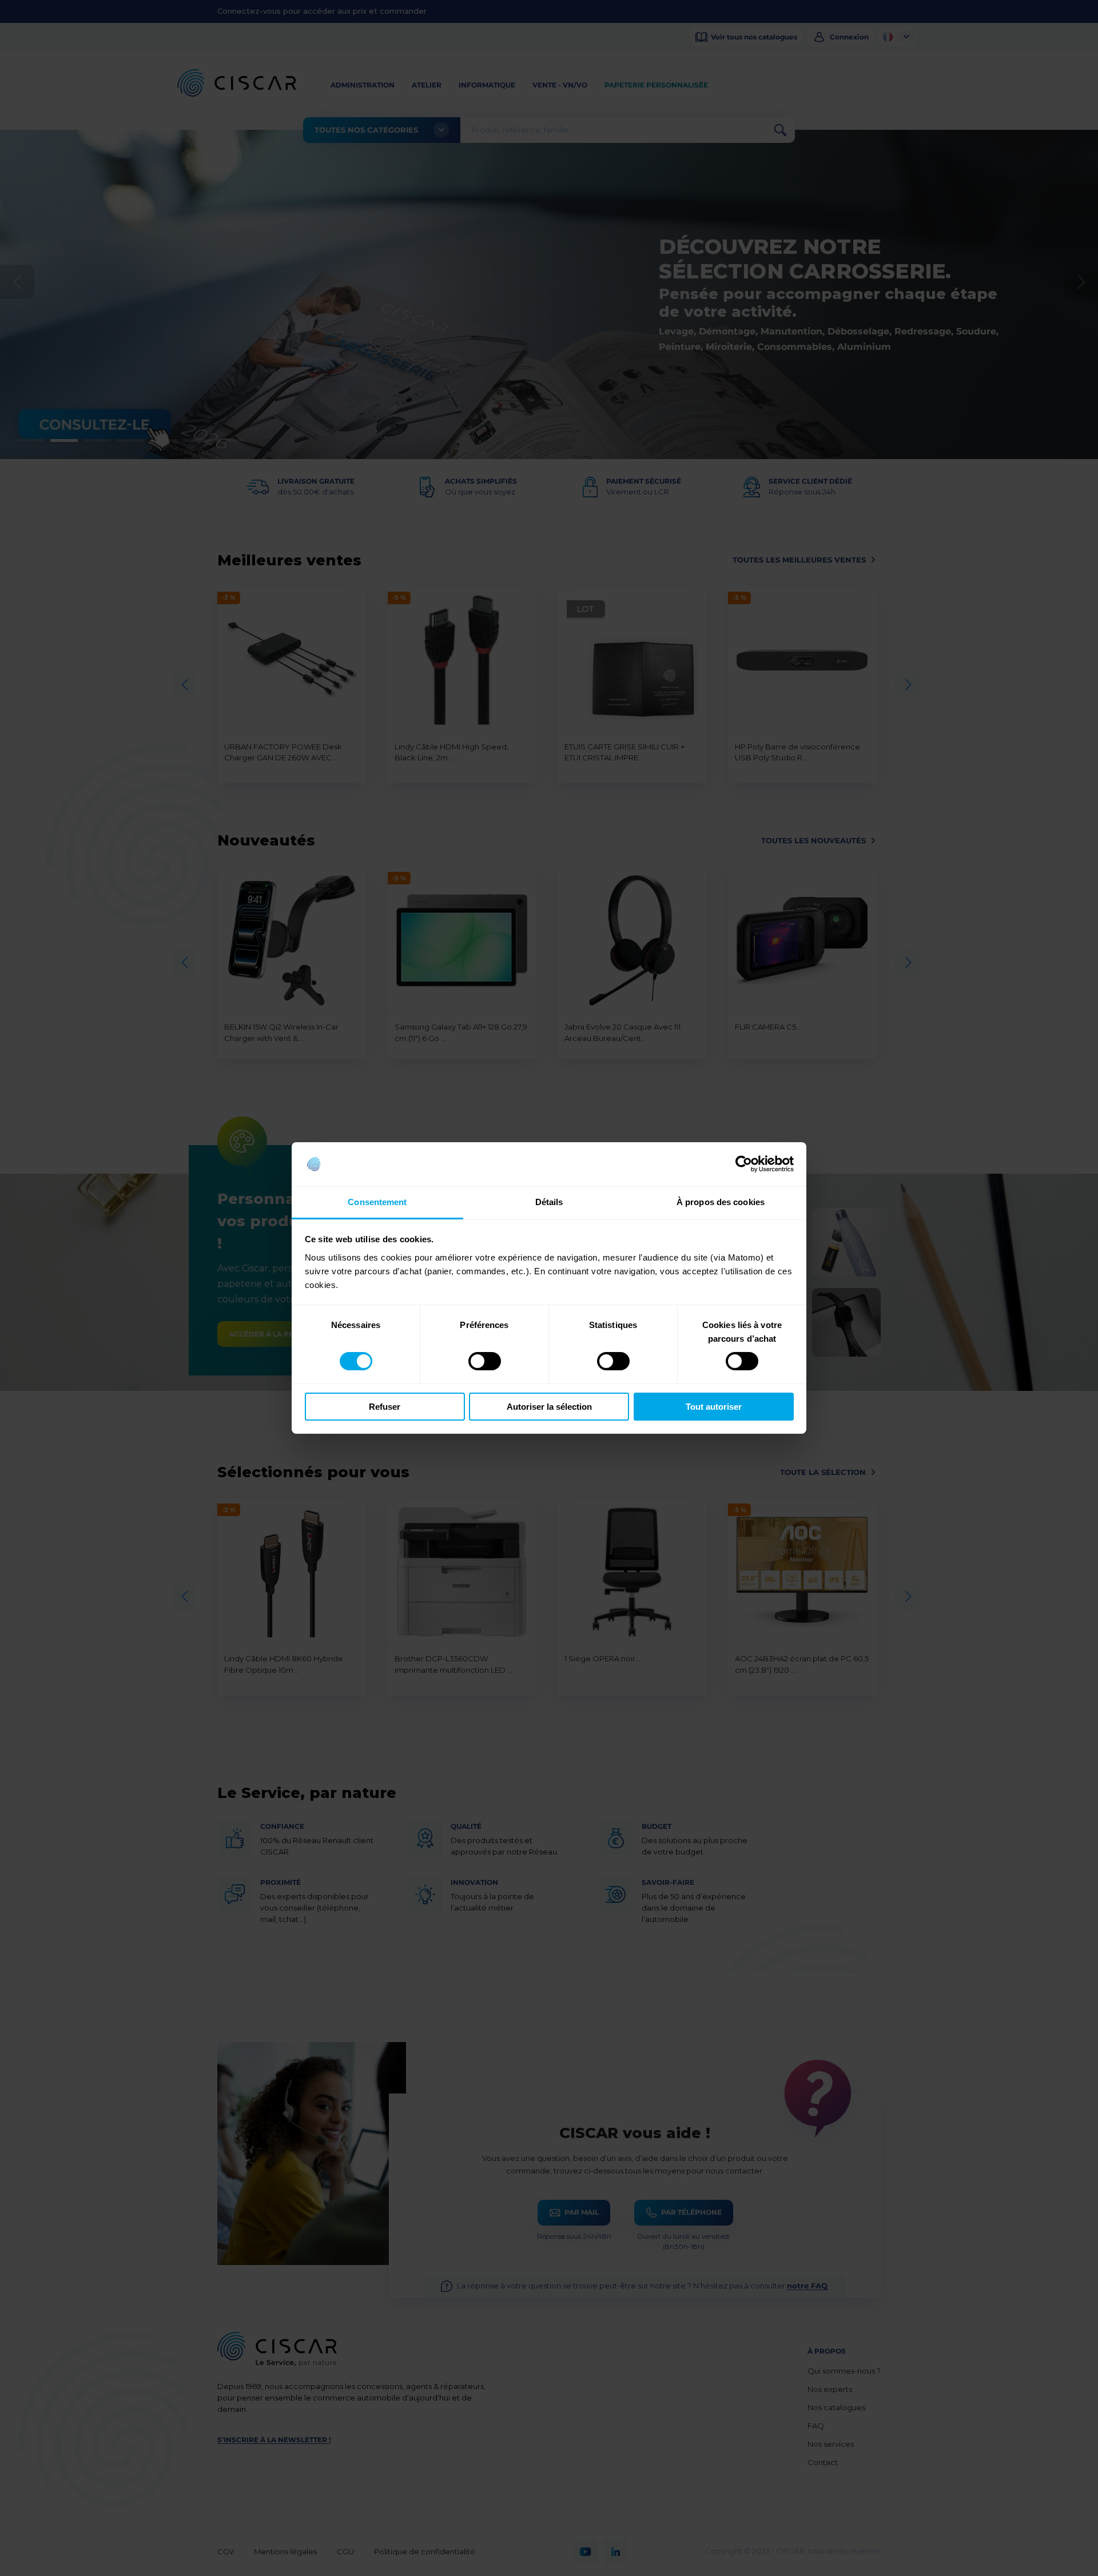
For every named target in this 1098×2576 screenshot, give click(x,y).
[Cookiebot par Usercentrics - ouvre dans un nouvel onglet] (744, 1164)
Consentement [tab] (377, 1202)
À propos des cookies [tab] (721, 1202)
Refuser (385, 1407)
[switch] (485, 1361)
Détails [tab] (549, 1202)
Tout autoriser (714, 1407)
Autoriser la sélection (549, 1407)
